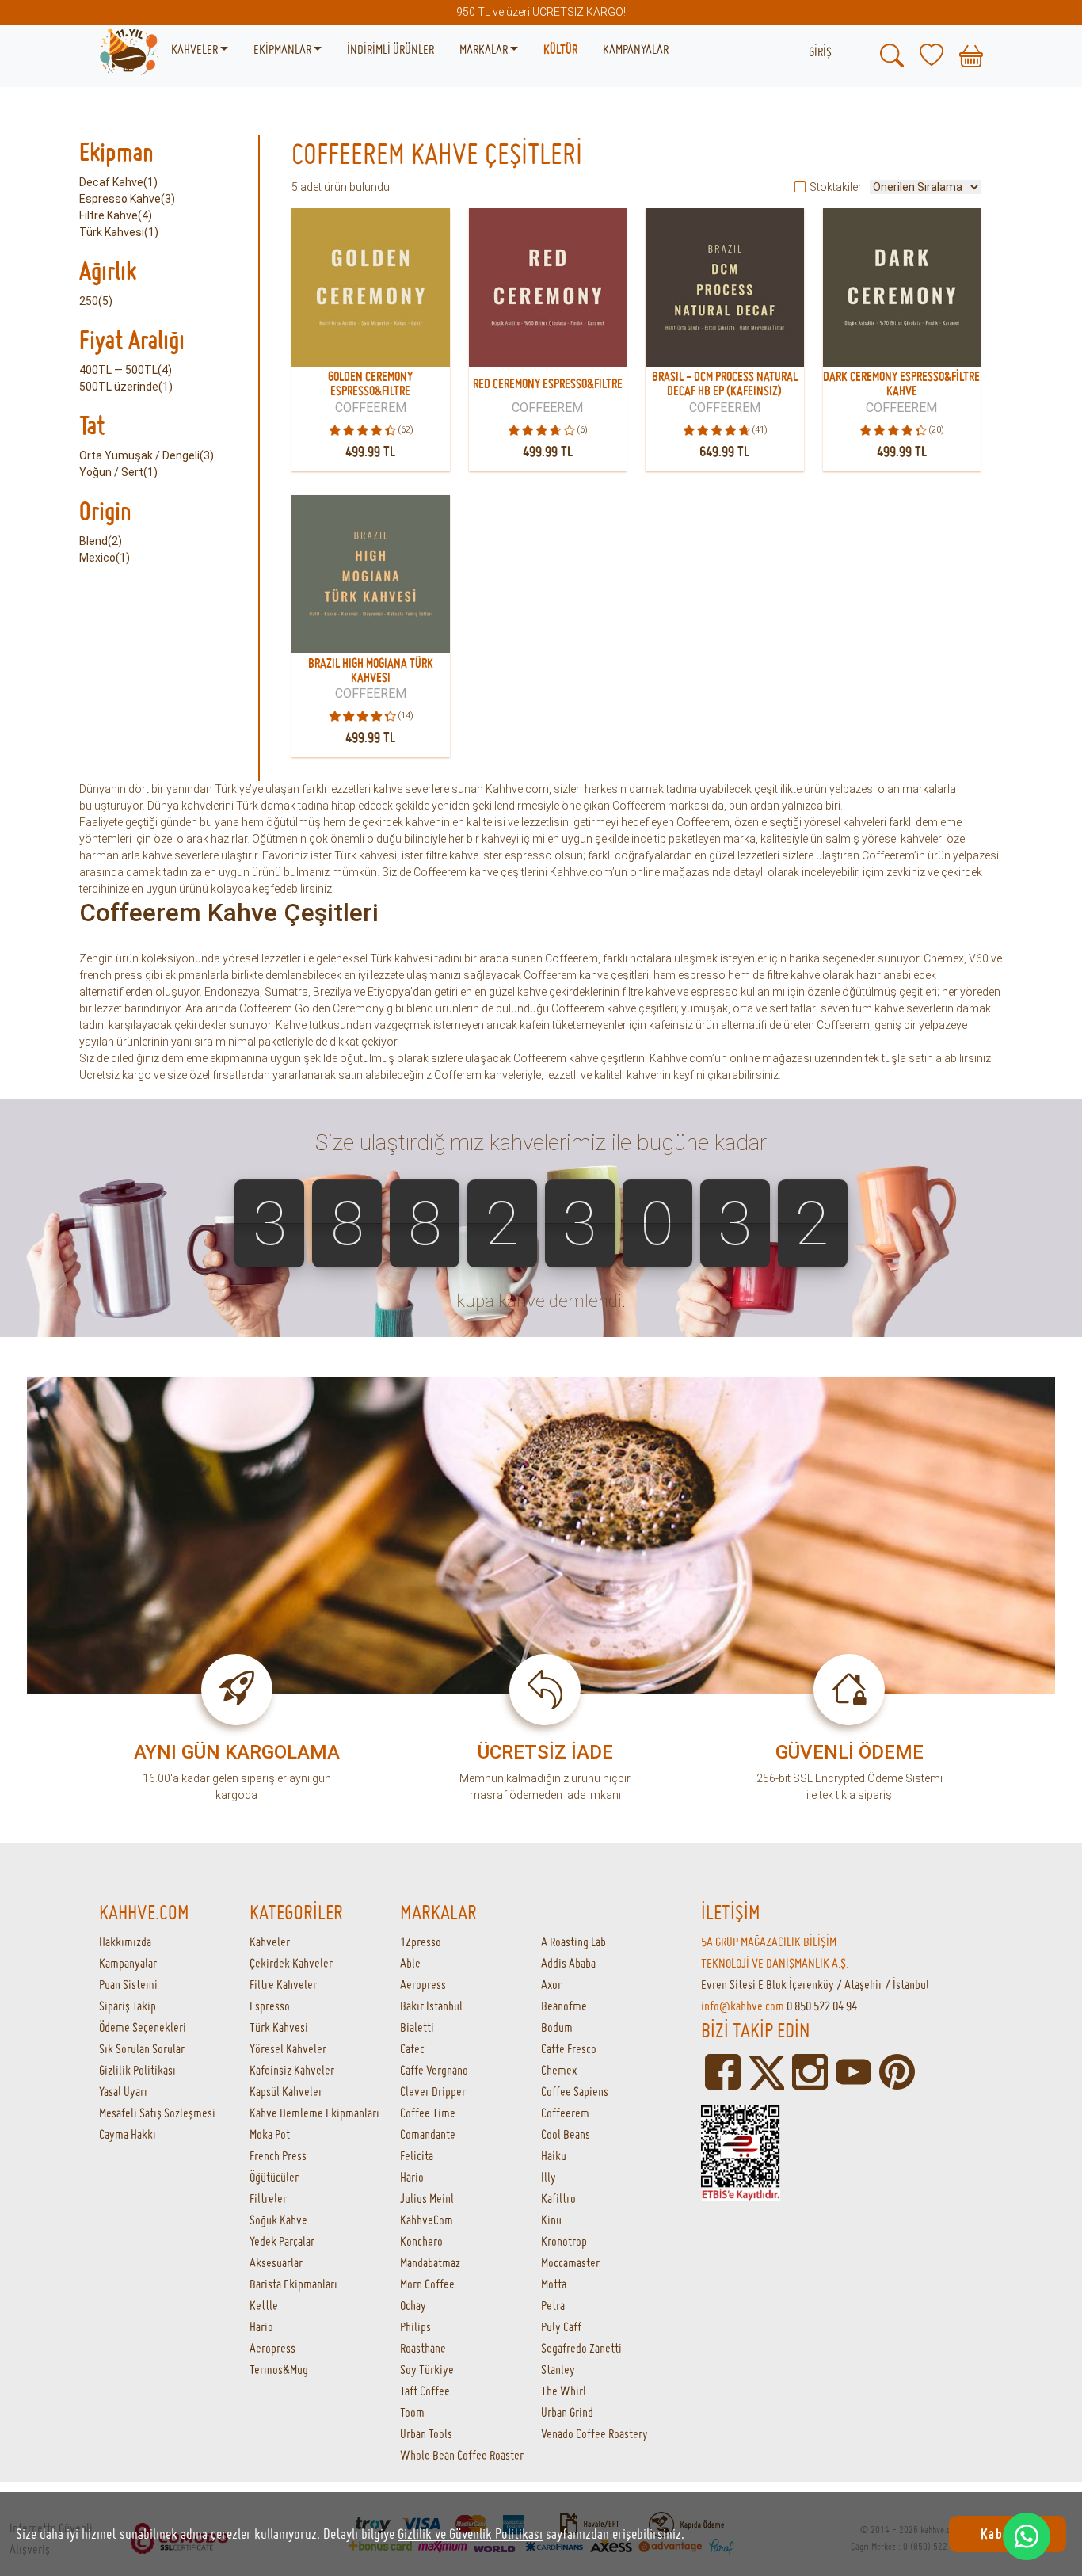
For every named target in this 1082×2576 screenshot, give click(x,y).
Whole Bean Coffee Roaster (462, 2455)
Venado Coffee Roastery (594, 2433)
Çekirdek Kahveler (291, 1963)
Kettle (264, 2305)
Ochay (413, 2305)
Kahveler (270, 1942)
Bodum (557, 2027)
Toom (412, 2412)
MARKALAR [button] (485, 49)
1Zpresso (421, 1942)
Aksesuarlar (276, 2262)
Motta (554, 2284)
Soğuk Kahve (278, 2220)
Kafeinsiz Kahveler (292, 2070)
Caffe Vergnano (434, 2070)
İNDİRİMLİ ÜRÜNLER (391, 49)
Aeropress (272, 2348)
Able (410, 1963)
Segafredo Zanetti (581, 2348)
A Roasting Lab (573, 1942)
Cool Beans (566, 2134)
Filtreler (268, 2198)
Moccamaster (570, 2262)
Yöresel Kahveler (288, 2048)
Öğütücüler (274, 2177)
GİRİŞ (820, 51)
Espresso (270, 2006)
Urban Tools (426, 2433)
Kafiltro (558, 2198)
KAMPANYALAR (636, 49)
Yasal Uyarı (123, 2091)
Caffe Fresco (569, 2048)
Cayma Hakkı (128, 2134)
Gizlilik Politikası (137, 2070)
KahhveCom (427, 2220)
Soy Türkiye (427, 2369)
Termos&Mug (279, 2369)
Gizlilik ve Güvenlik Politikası (470, 2534)
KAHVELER (196, 49)
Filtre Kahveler (283, 1984)
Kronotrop (564, 2241)
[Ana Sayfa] (129, 50)
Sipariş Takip (128, 2006)
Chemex (559, 2070)
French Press (278, 2155)
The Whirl (564, 2391)
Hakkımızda (125, 1942)
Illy (549, 2177)
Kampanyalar (128, 1963)
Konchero (421, 2241)
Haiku (554, 2155)
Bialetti (417, 2027)
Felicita (417, 2155)
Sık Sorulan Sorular (142, 2048)
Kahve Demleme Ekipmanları (314, 2113)
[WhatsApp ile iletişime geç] (1027, 2536)
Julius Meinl (427, 2198)
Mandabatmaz (430, 2262)
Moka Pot (270, 2134)
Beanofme (564, 2006)
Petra (553, 2305)
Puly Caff (561, 2326)
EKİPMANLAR (284, 49)
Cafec (412, 2048)
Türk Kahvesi (279, 2027)
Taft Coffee (425, 2391)
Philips (415, 2326)
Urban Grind (567, 2412)
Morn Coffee (427, 2284)
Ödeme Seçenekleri (143, 2027)
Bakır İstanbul (431, 2006)
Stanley (558, 2369)
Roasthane (423, 2348)
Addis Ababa (568, 1963)
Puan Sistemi (128, 1984)
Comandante (428, 2134)
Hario (261, 2326)
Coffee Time (428, 2113)
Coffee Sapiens (575, 2091)
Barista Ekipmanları (293, 2284)
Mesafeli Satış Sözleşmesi (157, 2113)
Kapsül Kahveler (286, 2091)
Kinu (551, 2220)
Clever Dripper (433, 2091)
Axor (551, 1984)
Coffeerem (565, 2113)
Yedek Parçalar (282, 2241)
